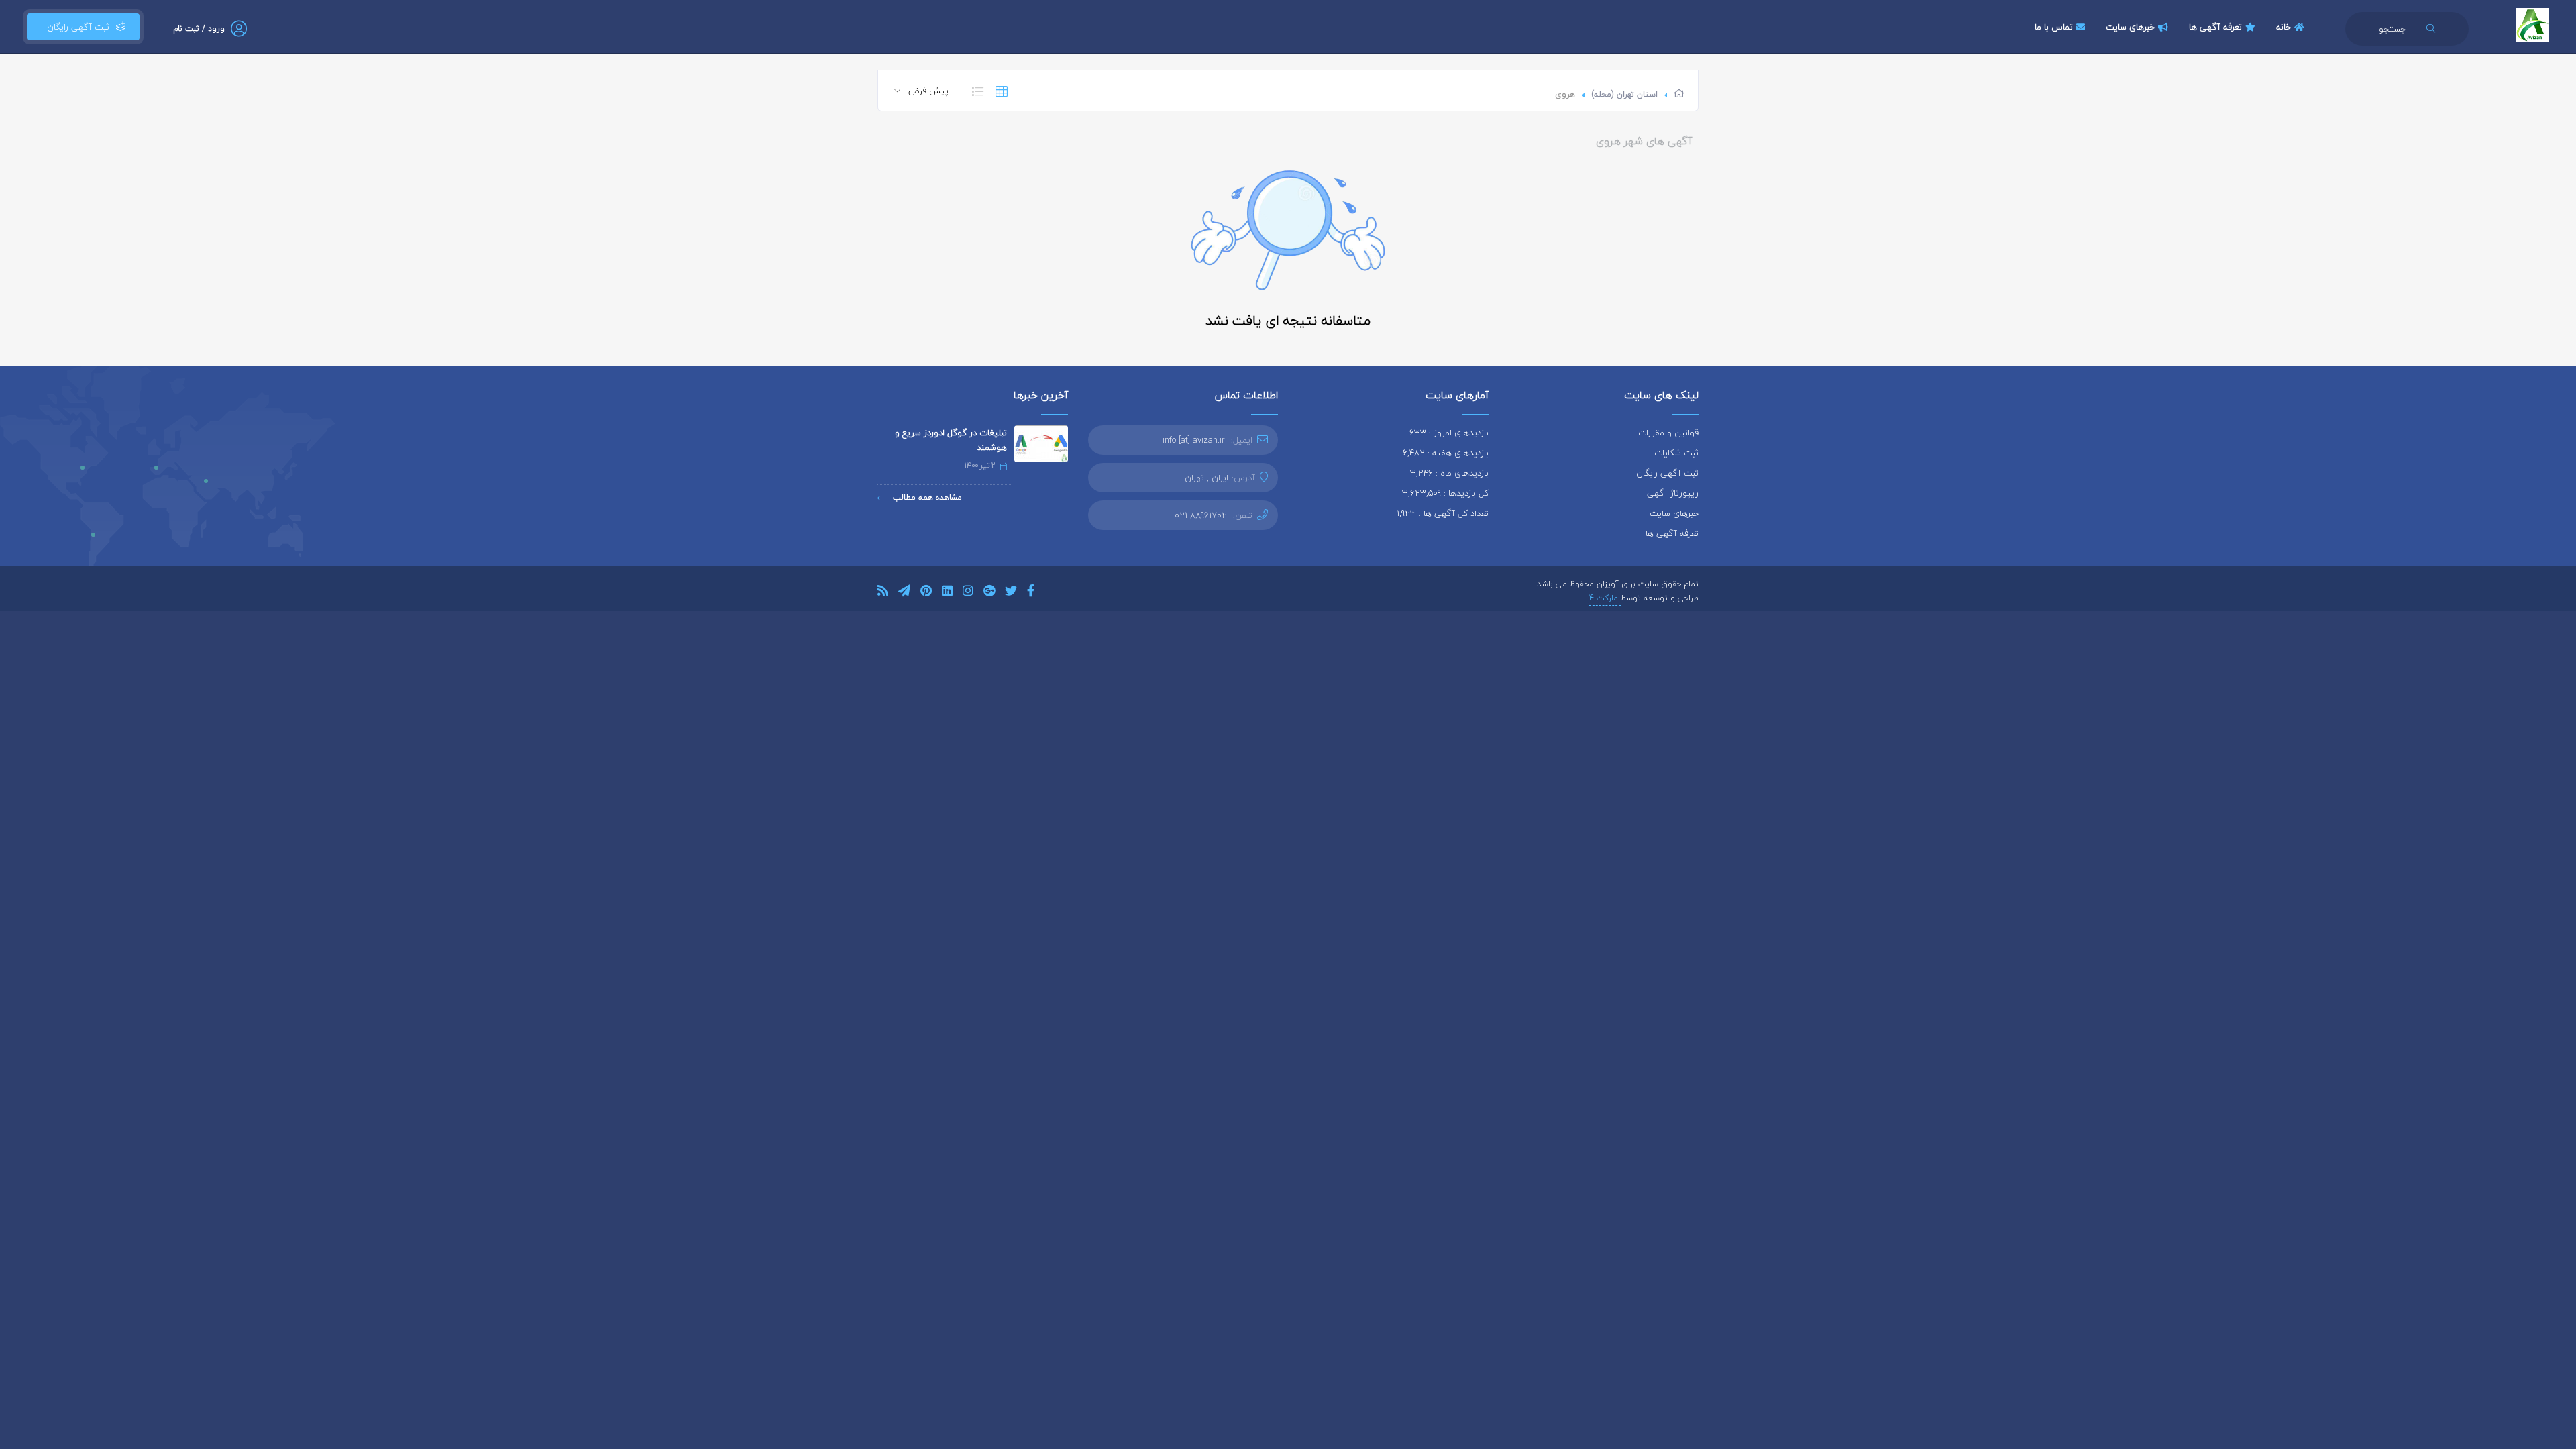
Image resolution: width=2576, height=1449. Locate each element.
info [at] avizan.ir (1194, 440)
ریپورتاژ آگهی (1673, 493)
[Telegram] (904, 593)
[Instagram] (968, 593)
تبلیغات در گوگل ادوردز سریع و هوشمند (951, 440)
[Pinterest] (926, 593)
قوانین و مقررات (1668, 433)
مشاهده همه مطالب (926, 497)
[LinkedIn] (947, 593)
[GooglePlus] (989, 593)
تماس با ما (2054, 27)
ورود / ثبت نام (199, 29)
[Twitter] (1011, 593)
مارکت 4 (1605, 598)
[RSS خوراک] (883, 593)
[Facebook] (1031, 593)
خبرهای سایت (2130, 27)
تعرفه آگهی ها (2215, 27)
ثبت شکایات (1676, 453)
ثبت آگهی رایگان (75, 27)
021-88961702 (1201, 515)
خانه (2284, 27)
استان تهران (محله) (1624, 94)
